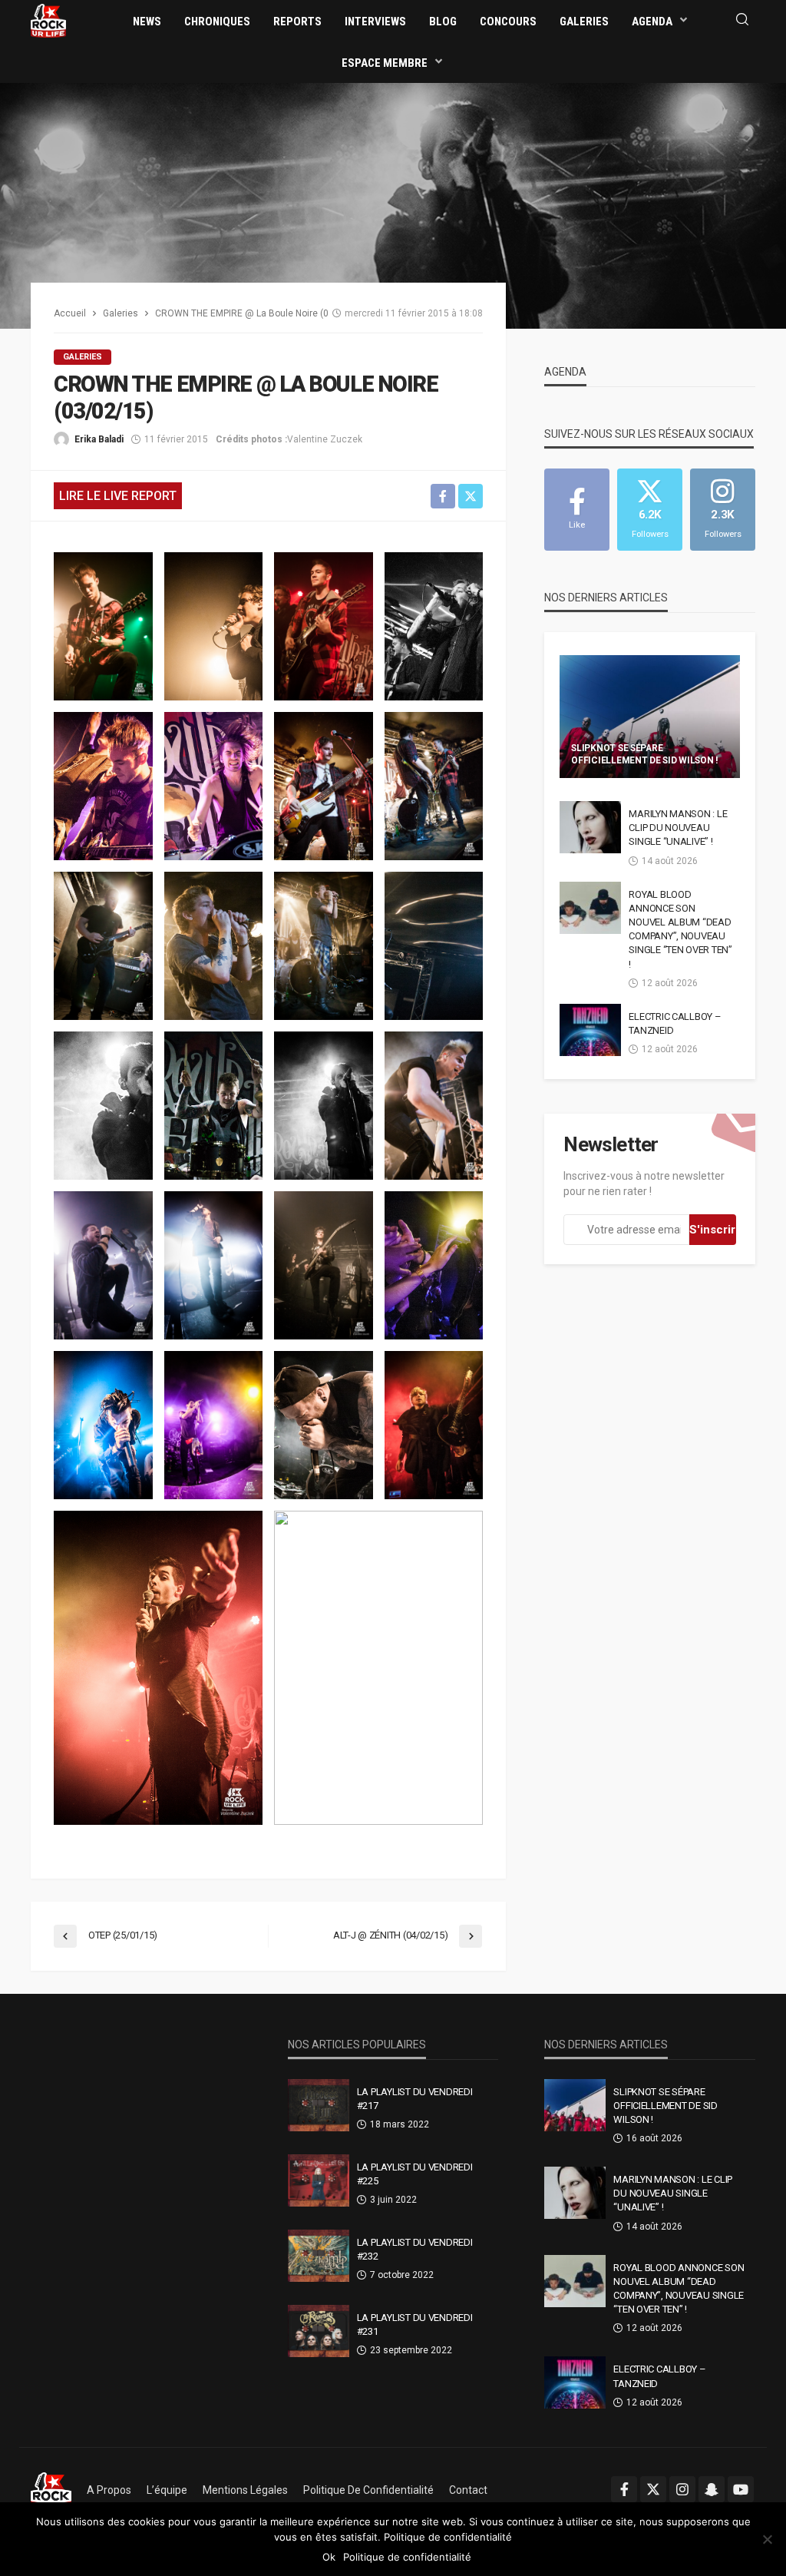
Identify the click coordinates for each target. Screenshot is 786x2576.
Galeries (584, 22)
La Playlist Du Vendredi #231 (415, 2324)
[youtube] (741, 2489)
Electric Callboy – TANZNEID (675, 1023)
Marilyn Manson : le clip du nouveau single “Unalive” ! (678, 828)
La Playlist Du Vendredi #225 (415, 2174)
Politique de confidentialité (368, 2490)
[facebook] (624, 2489)
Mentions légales (245, 2490)
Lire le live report (118, 496)
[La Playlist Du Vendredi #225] (319, 2180)
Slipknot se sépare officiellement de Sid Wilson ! (644, 754)
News (147, 22)
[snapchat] (712, 2489)
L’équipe (167, 2490)
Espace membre (385, 63)
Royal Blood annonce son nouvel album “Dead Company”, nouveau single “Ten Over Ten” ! (680, 929)
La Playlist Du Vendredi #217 (415, 2099)
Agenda (652, 22)
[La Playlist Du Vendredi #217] (319, 2105)
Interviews (375, 22)
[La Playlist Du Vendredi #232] (319, 2256)
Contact (468, 2490)
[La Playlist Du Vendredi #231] (319, 2331)
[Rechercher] (742, 20)
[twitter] (653, 2489)
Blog (443, 22)
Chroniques (217, 22)
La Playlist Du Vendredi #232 (415, 2249)
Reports (297, 22)
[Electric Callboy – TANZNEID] (590, 1030)
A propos (109, 2490)
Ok (329, 2557)
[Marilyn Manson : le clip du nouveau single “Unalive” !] (590, 827)
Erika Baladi (99, 439)
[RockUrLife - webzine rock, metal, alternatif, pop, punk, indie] (48, 20)
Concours (508, 22)
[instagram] (682, 2489)
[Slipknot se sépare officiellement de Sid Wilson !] (650, 717)
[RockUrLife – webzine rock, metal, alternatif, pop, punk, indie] (51, 2490)
